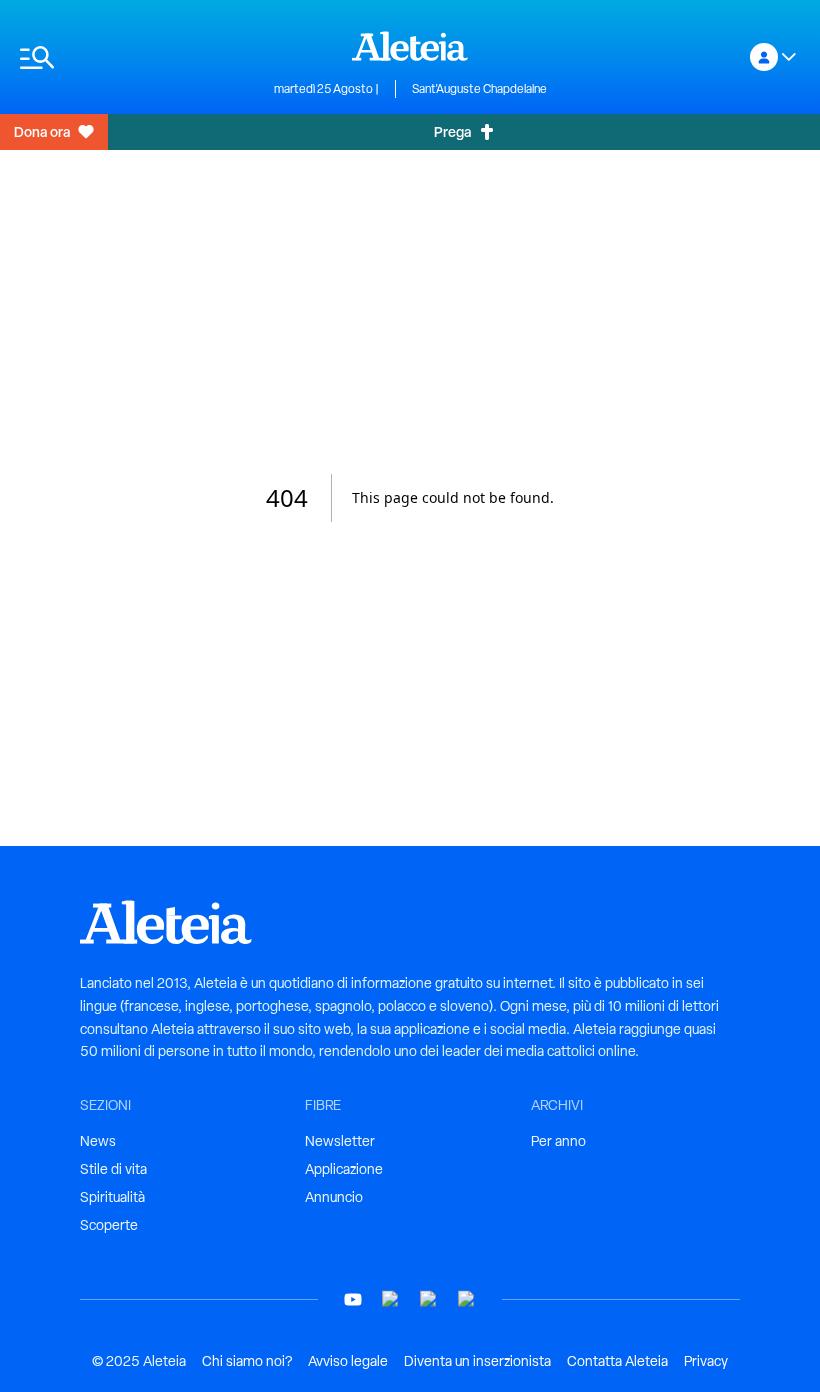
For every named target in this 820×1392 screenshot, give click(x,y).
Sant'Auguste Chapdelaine (479, 89)
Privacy (706, 1361)
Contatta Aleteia (617, 1361)
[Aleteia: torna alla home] (410, 46)
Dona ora (42, 131)
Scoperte (109, 1225)
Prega (452, 131)
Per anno (558, 1141)
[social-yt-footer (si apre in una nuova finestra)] (353, 1299)
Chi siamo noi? (247, 1361)
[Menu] (137, 57)
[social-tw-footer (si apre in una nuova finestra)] (429, 1299)
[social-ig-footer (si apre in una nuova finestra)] (467, 1299)
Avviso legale (348, 1361)
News (98, 1141)
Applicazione (344, 1169)
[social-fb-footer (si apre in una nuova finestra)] (391, 1299)
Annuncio (334, 1197)
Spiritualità (112, 1197)
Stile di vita (113, 1169)
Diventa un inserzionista (477, 1361)
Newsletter (340, 1141)
